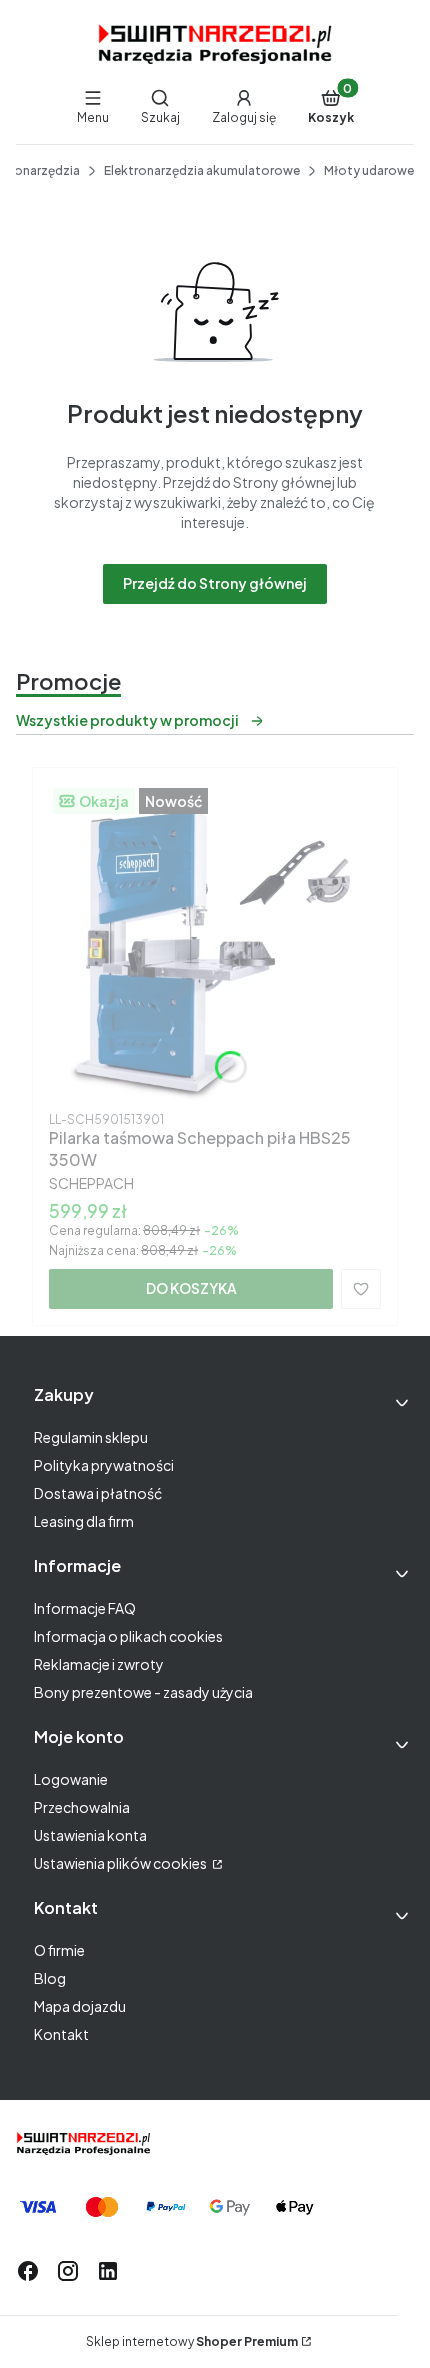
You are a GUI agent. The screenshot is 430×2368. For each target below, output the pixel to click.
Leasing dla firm (84, 1521)
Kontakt (61, 2034)
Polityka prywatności (104, 1465)
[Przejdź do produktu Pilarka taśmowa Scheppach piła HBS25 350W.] (215, 944)
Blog (50, 1978)
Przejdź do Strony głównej (215, 583)
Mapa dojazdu (80, 2006)
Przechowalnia (82, 1807)
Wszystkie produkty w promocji (127, 720)
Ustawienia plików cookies (121, 1863)
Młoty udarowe (369, 170)
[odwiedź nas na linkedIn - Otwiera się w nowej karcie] (108, 2271)
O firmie (59, 1950)
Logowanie (71, 1779)
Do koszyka (191, 1288)
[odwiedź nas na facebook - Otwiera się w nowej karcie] (28, 2271)
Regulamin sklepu (91, 1437)
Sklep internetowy (192, 2341)
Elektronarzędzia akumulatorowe (202, 170)
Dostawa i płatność (98, 1493)
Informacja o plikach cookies (128, 1636)
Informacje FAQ (85, 1608)
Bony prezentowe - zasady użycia (143, 1692)
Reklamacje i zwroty (99, 1664)
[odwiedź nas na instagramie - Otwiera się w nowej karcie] (68, 2271)
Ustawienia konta (90, 1835)
